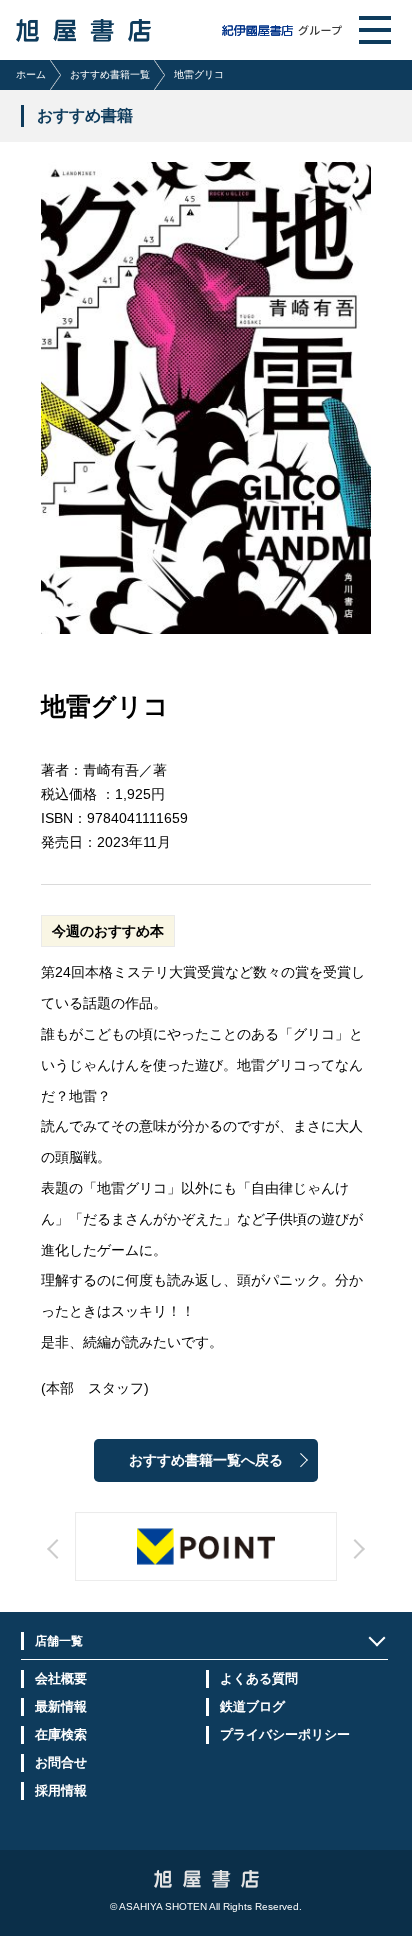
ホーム (31, 74)
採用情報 (61, 1790)
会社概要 (61, 1678)
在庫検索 (61, 1734)
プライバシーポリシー (285, 1734)
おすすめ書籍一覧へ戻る (206, 1460)
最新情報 (61, 1706)
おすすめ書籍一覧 (110, 74)
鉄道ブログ (252, 1706)
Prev (143, 1567)
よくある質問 (259, 1678)
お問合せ (61, 1762)
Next (267, 1567)
